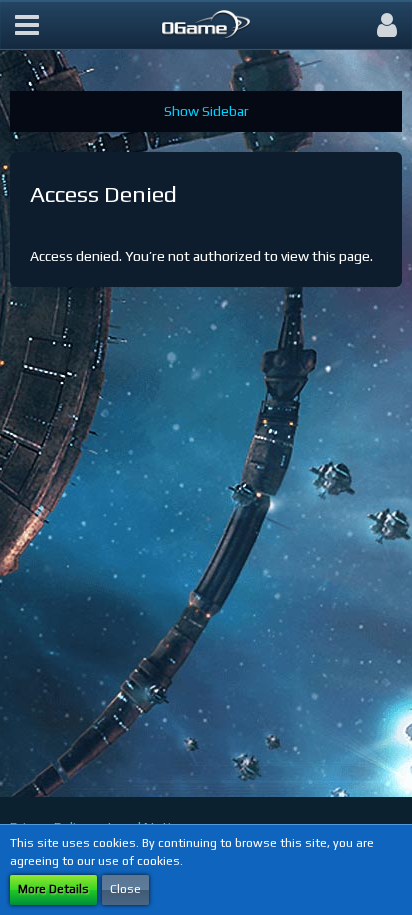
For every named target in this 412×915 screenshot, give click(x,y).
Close (125, 889)
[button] (27, 25)
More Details (53, 889)
